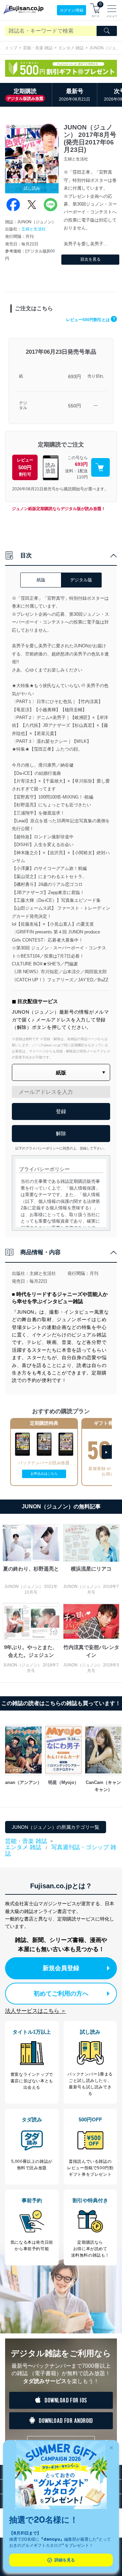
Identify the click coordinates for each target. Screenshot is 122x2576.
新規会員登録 (61, 1968)
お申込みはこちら (44, 1474)
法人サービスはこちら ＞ (36, 2011)
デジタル (23, 406)
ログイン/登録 (72, 10)
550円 (75, 406)
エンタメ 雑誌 (71, 48)
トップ (11, 48)
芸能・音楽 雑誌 (38, 48)
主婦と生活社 (34, 229)
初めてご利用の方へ (61, 1994)
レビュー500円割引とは (91, 320)
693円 (75, 376)
